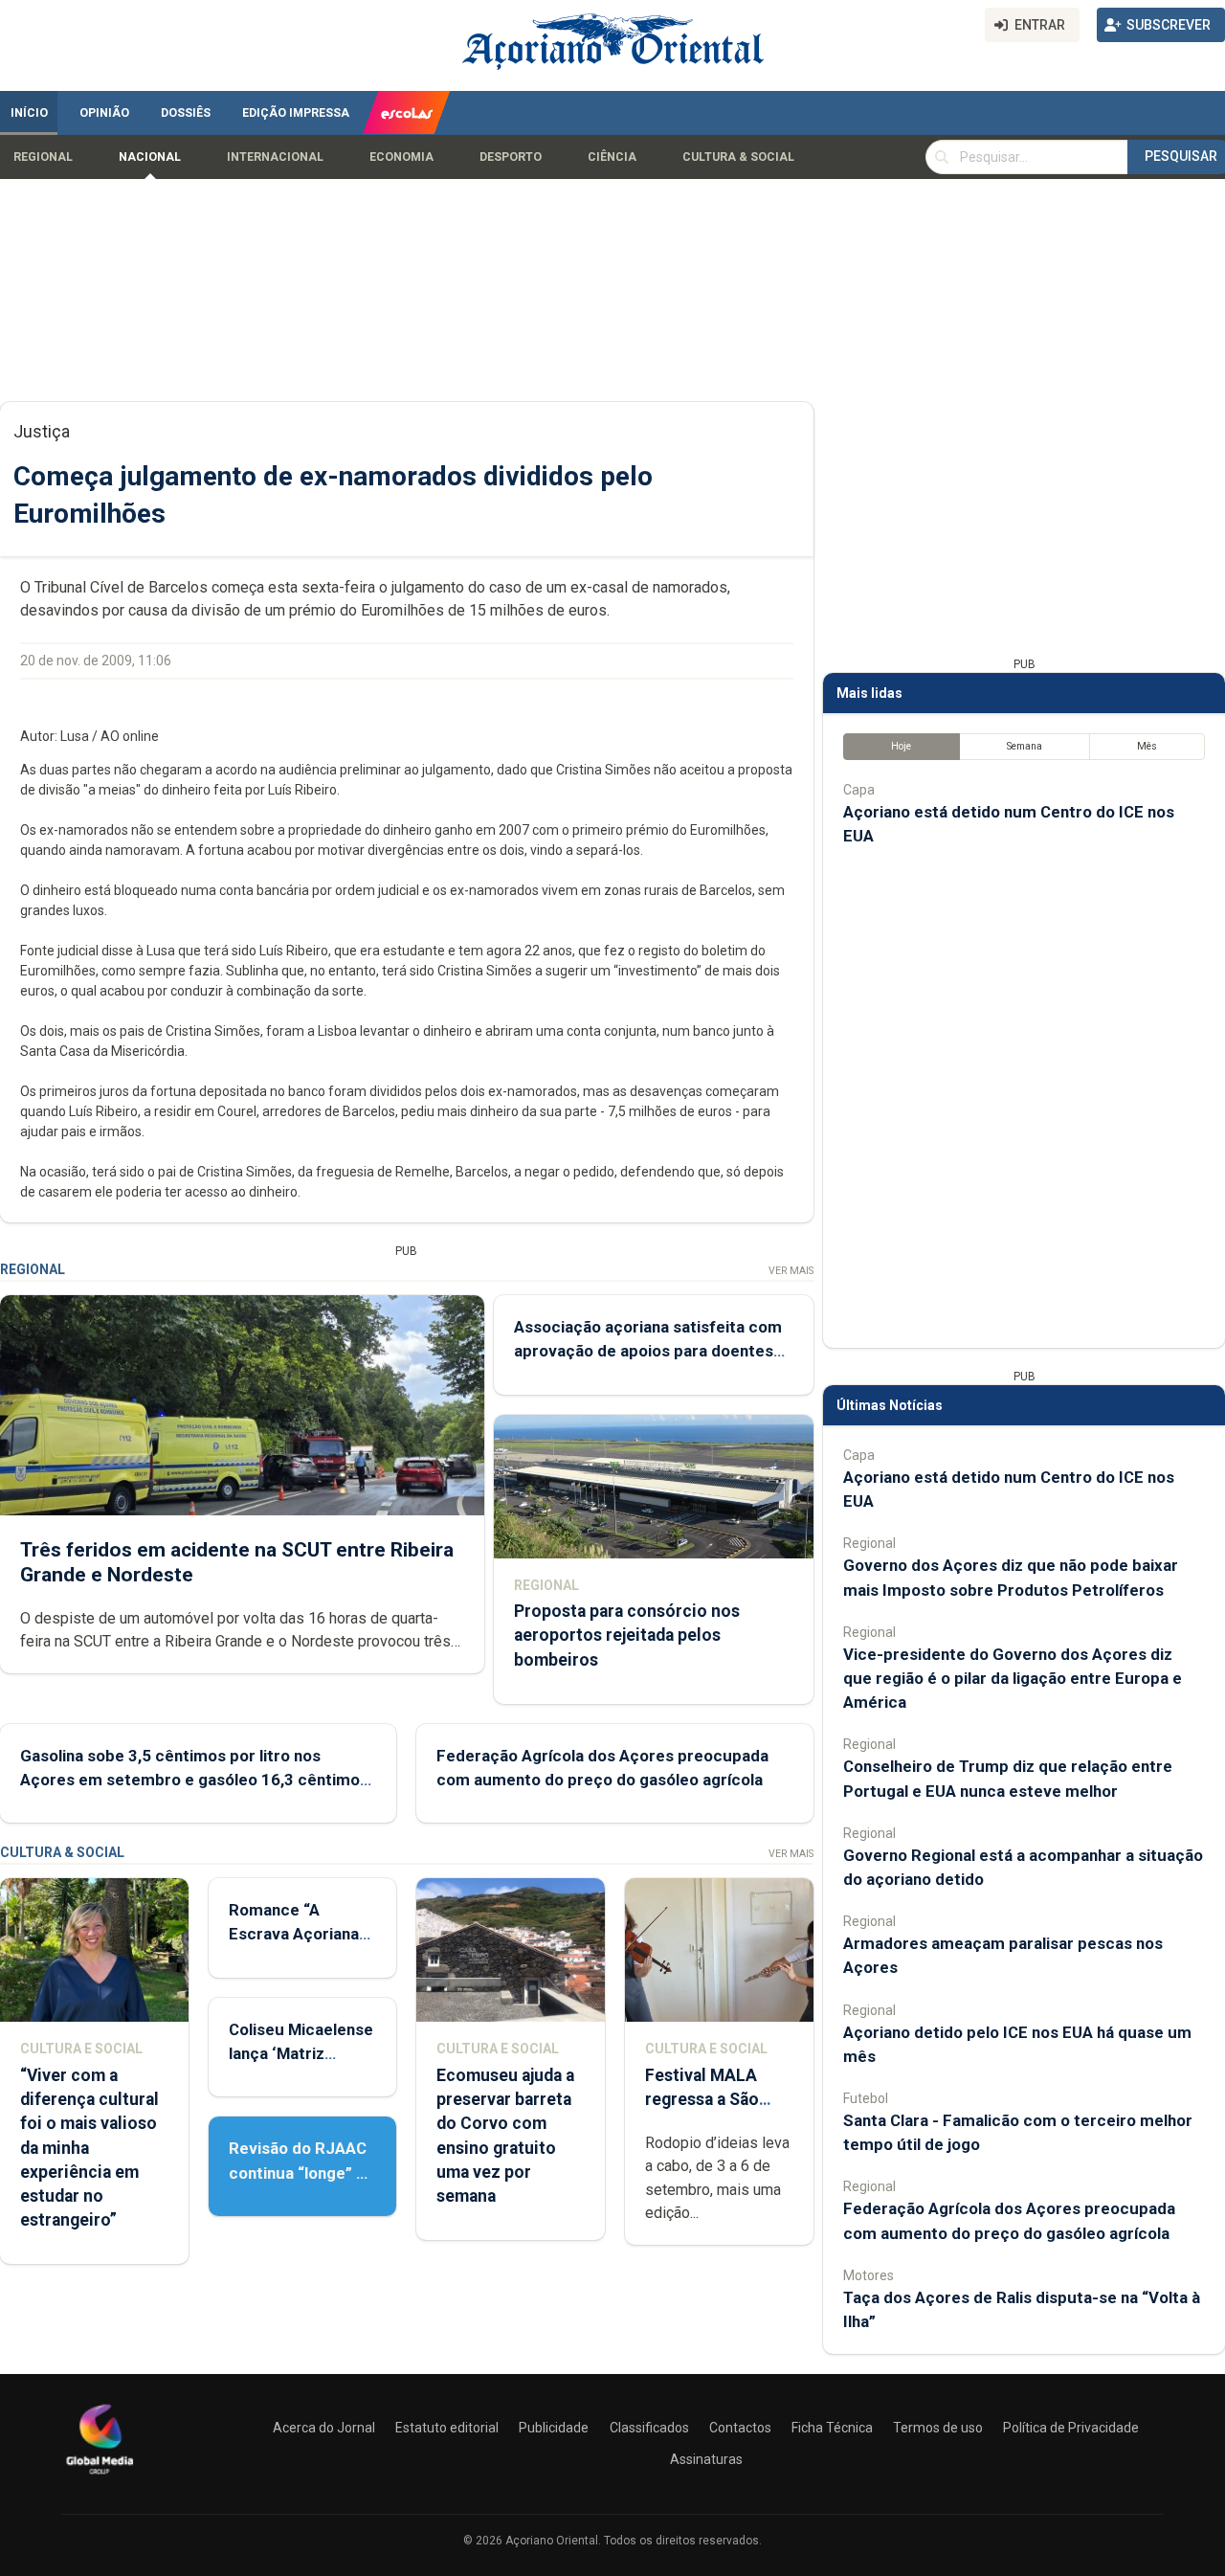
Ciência (612, 157)
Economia (401, 157)
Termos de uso (938, 2428)
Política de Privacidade (1071, 2428)
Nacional (150, 157)
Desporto (511, 157)
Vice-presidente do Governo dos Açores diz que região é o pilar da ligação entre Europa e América (1013, 1678)
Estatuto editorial (447, 2428)
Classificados (649, 2428)
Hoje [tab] (901, 746)
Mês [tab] (1147, 746)
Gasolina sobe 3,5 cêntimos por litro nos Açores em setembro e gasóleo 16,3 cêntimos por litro (194, 1780)
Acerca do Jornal (324, 2428)
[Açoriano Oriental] (100, 2476)
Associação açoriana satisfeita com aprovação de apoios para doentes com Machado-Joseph (648, 1351)
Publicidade (554, 2428)
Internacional (275, 157)
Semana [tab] (1025, 746)
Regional (43, 157)
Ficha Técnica (832, 2428)
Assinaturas (706, 2459)
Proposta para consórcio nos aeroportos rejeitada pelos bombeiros (627, 1635)
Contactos (740, 2428)
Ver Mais (791, 1271)
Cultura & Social (738, 157)
